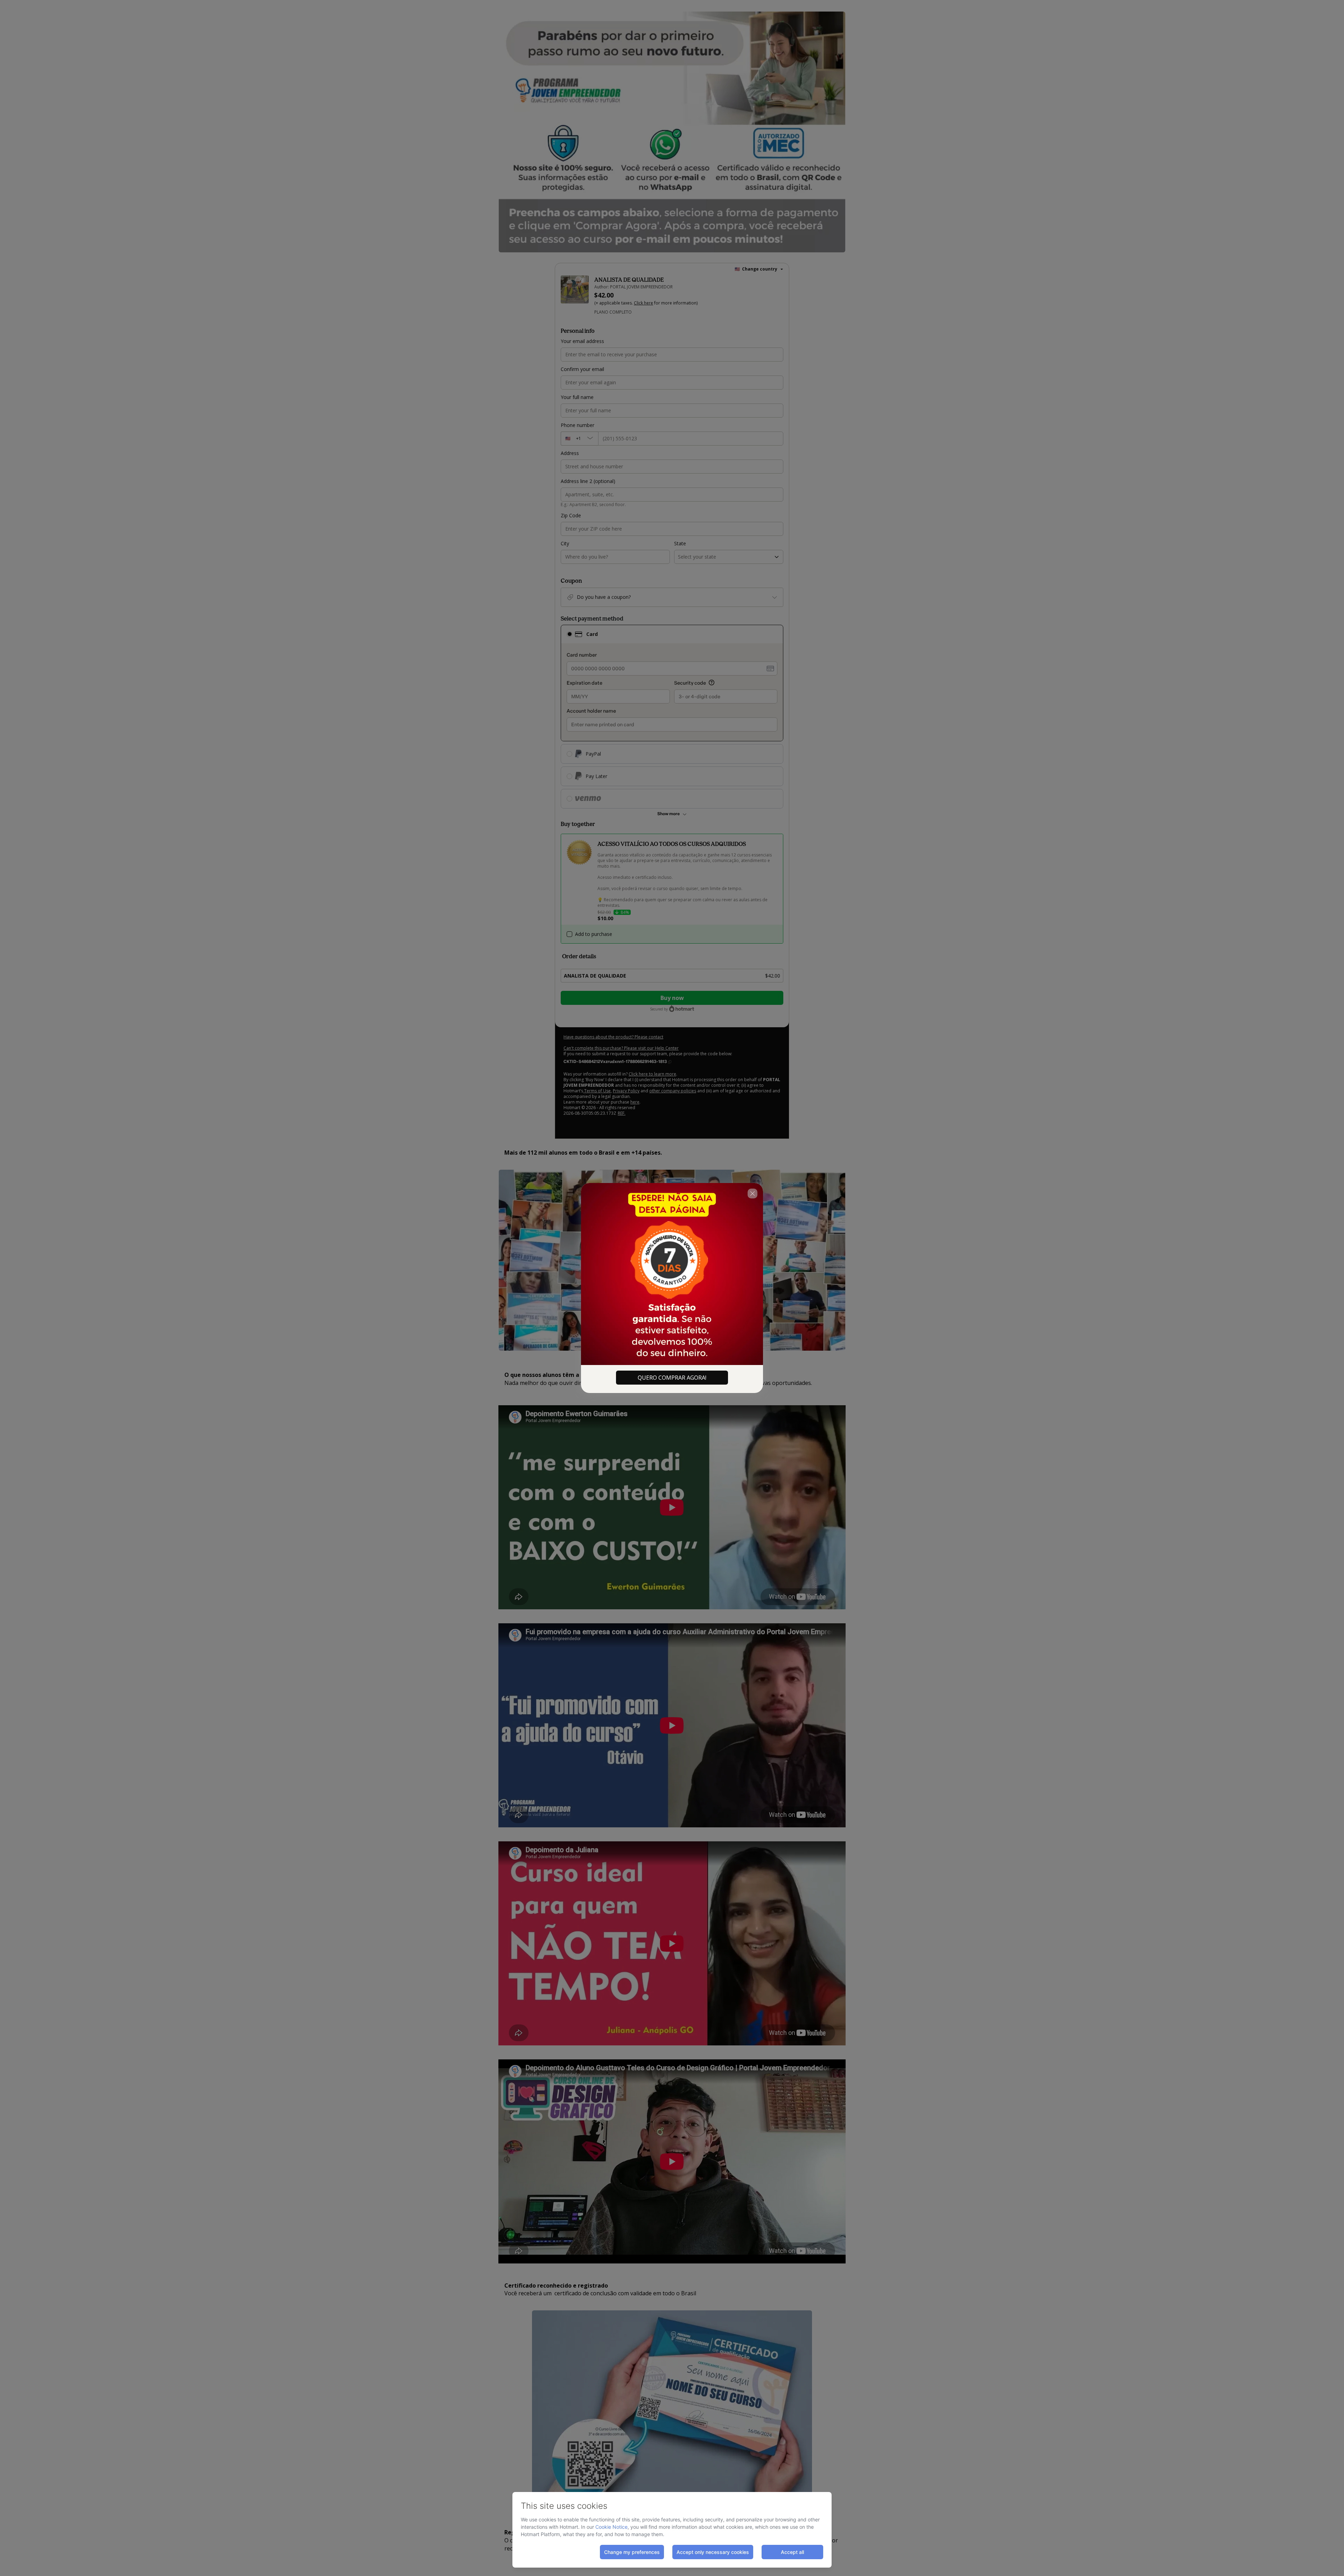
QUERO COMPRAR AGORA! (672, 1378)
